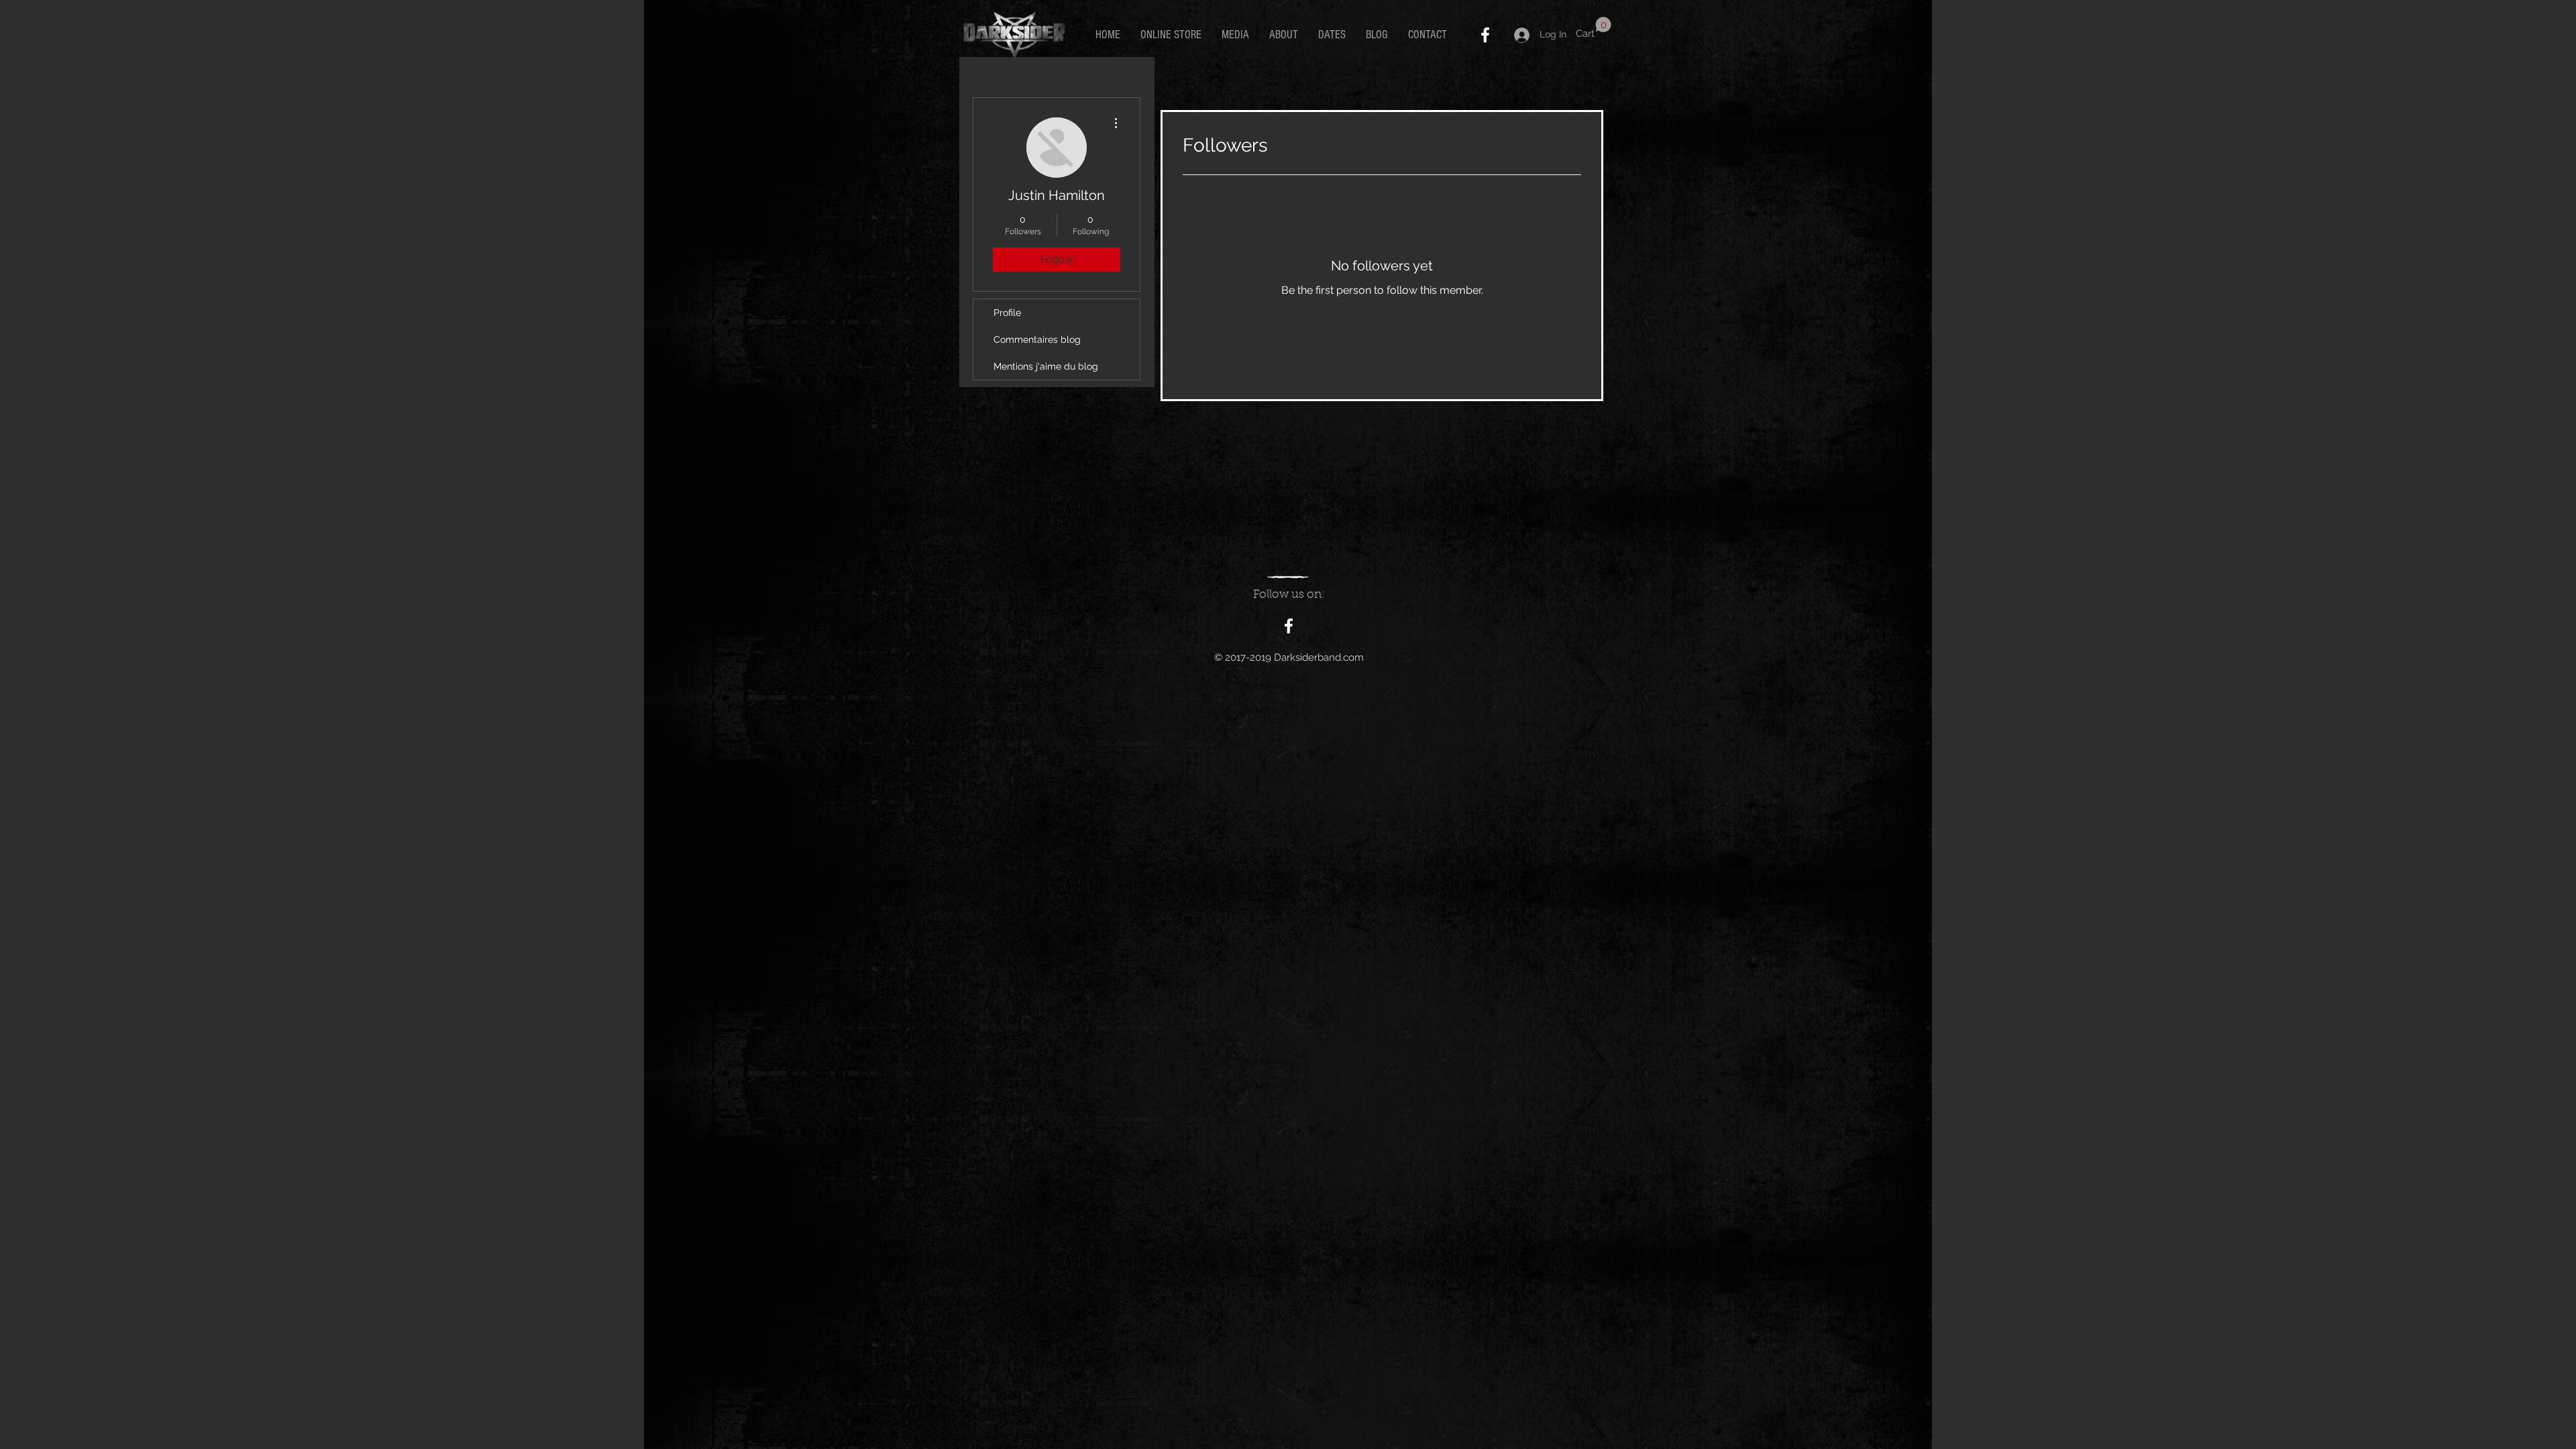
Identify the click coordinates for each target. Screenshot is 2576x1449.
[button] (1594, 28)
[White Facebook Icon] (1485, 35)
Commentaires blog (1037, 339)
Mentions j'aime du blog (1046, 366)
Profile (1007, 313)
